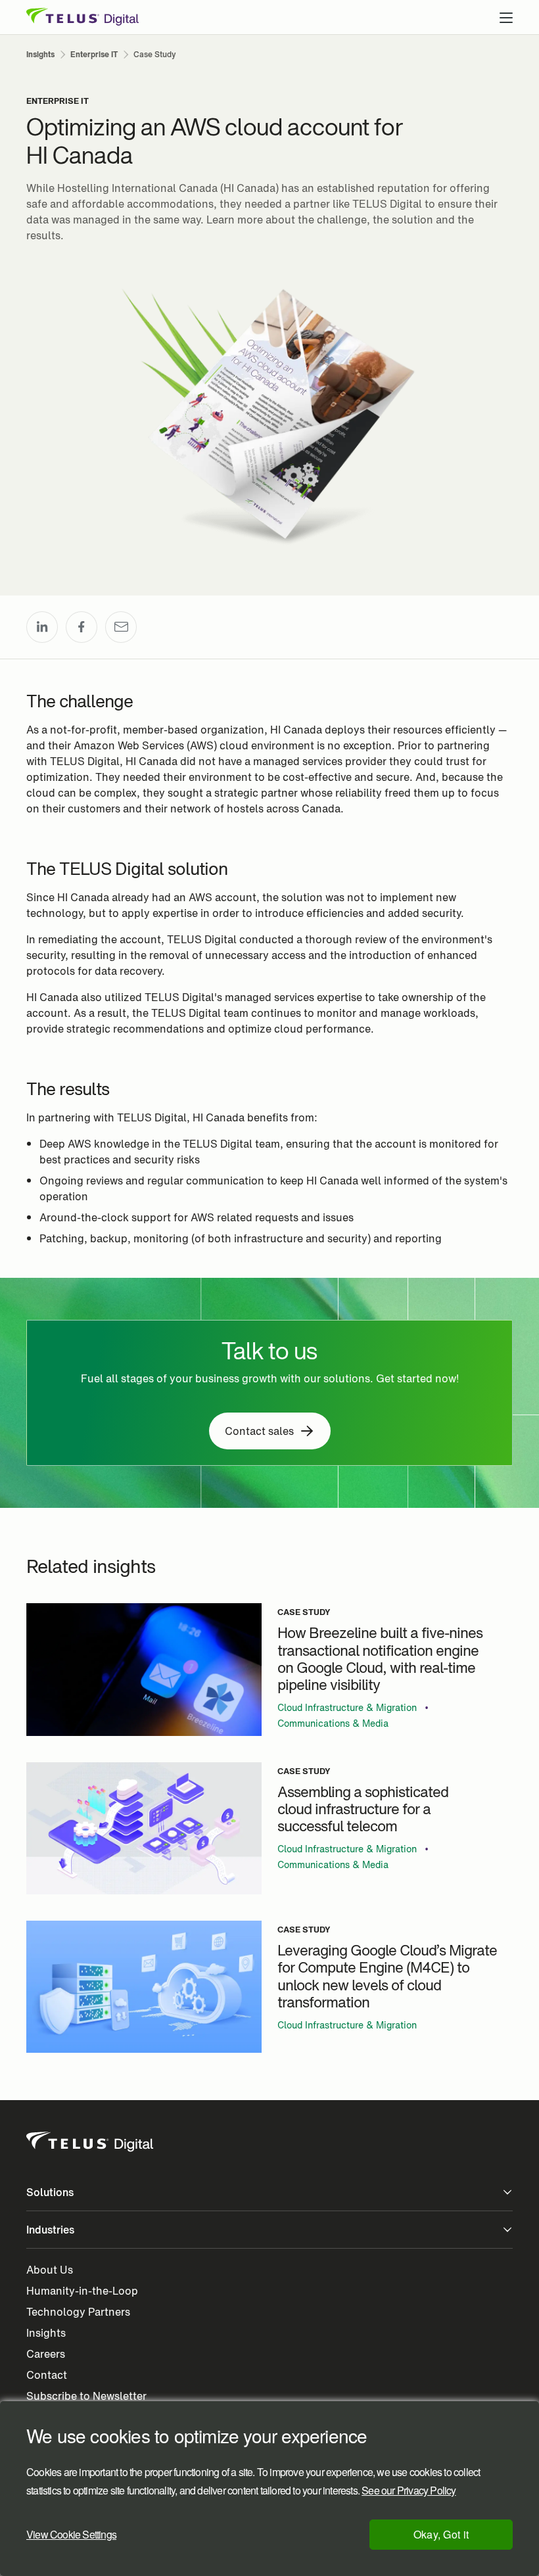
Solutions (50, 2192)
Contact (47, 2375)
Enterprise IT (58, 101)
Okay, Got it (441, 2534)
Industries (50, 2230)
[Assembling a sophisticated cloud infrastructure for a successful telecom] (144, 1828)
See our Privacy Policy (409, 2491)
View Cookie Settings (71, 2534)
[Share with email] (121, 627)
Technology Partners (78, 2312)
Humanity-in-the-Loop (82, 2291)
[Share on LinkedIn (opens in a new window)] (42, 627)
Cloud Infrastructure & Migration (347, 1708)
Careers (46, 2354)
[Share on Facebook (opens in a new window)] (82, 627)
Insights (46, 2333)
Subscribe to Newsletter (86, 2396)
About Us (50, 2270)
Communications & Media (333, 1723)
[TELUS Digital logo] (91, 2142)
